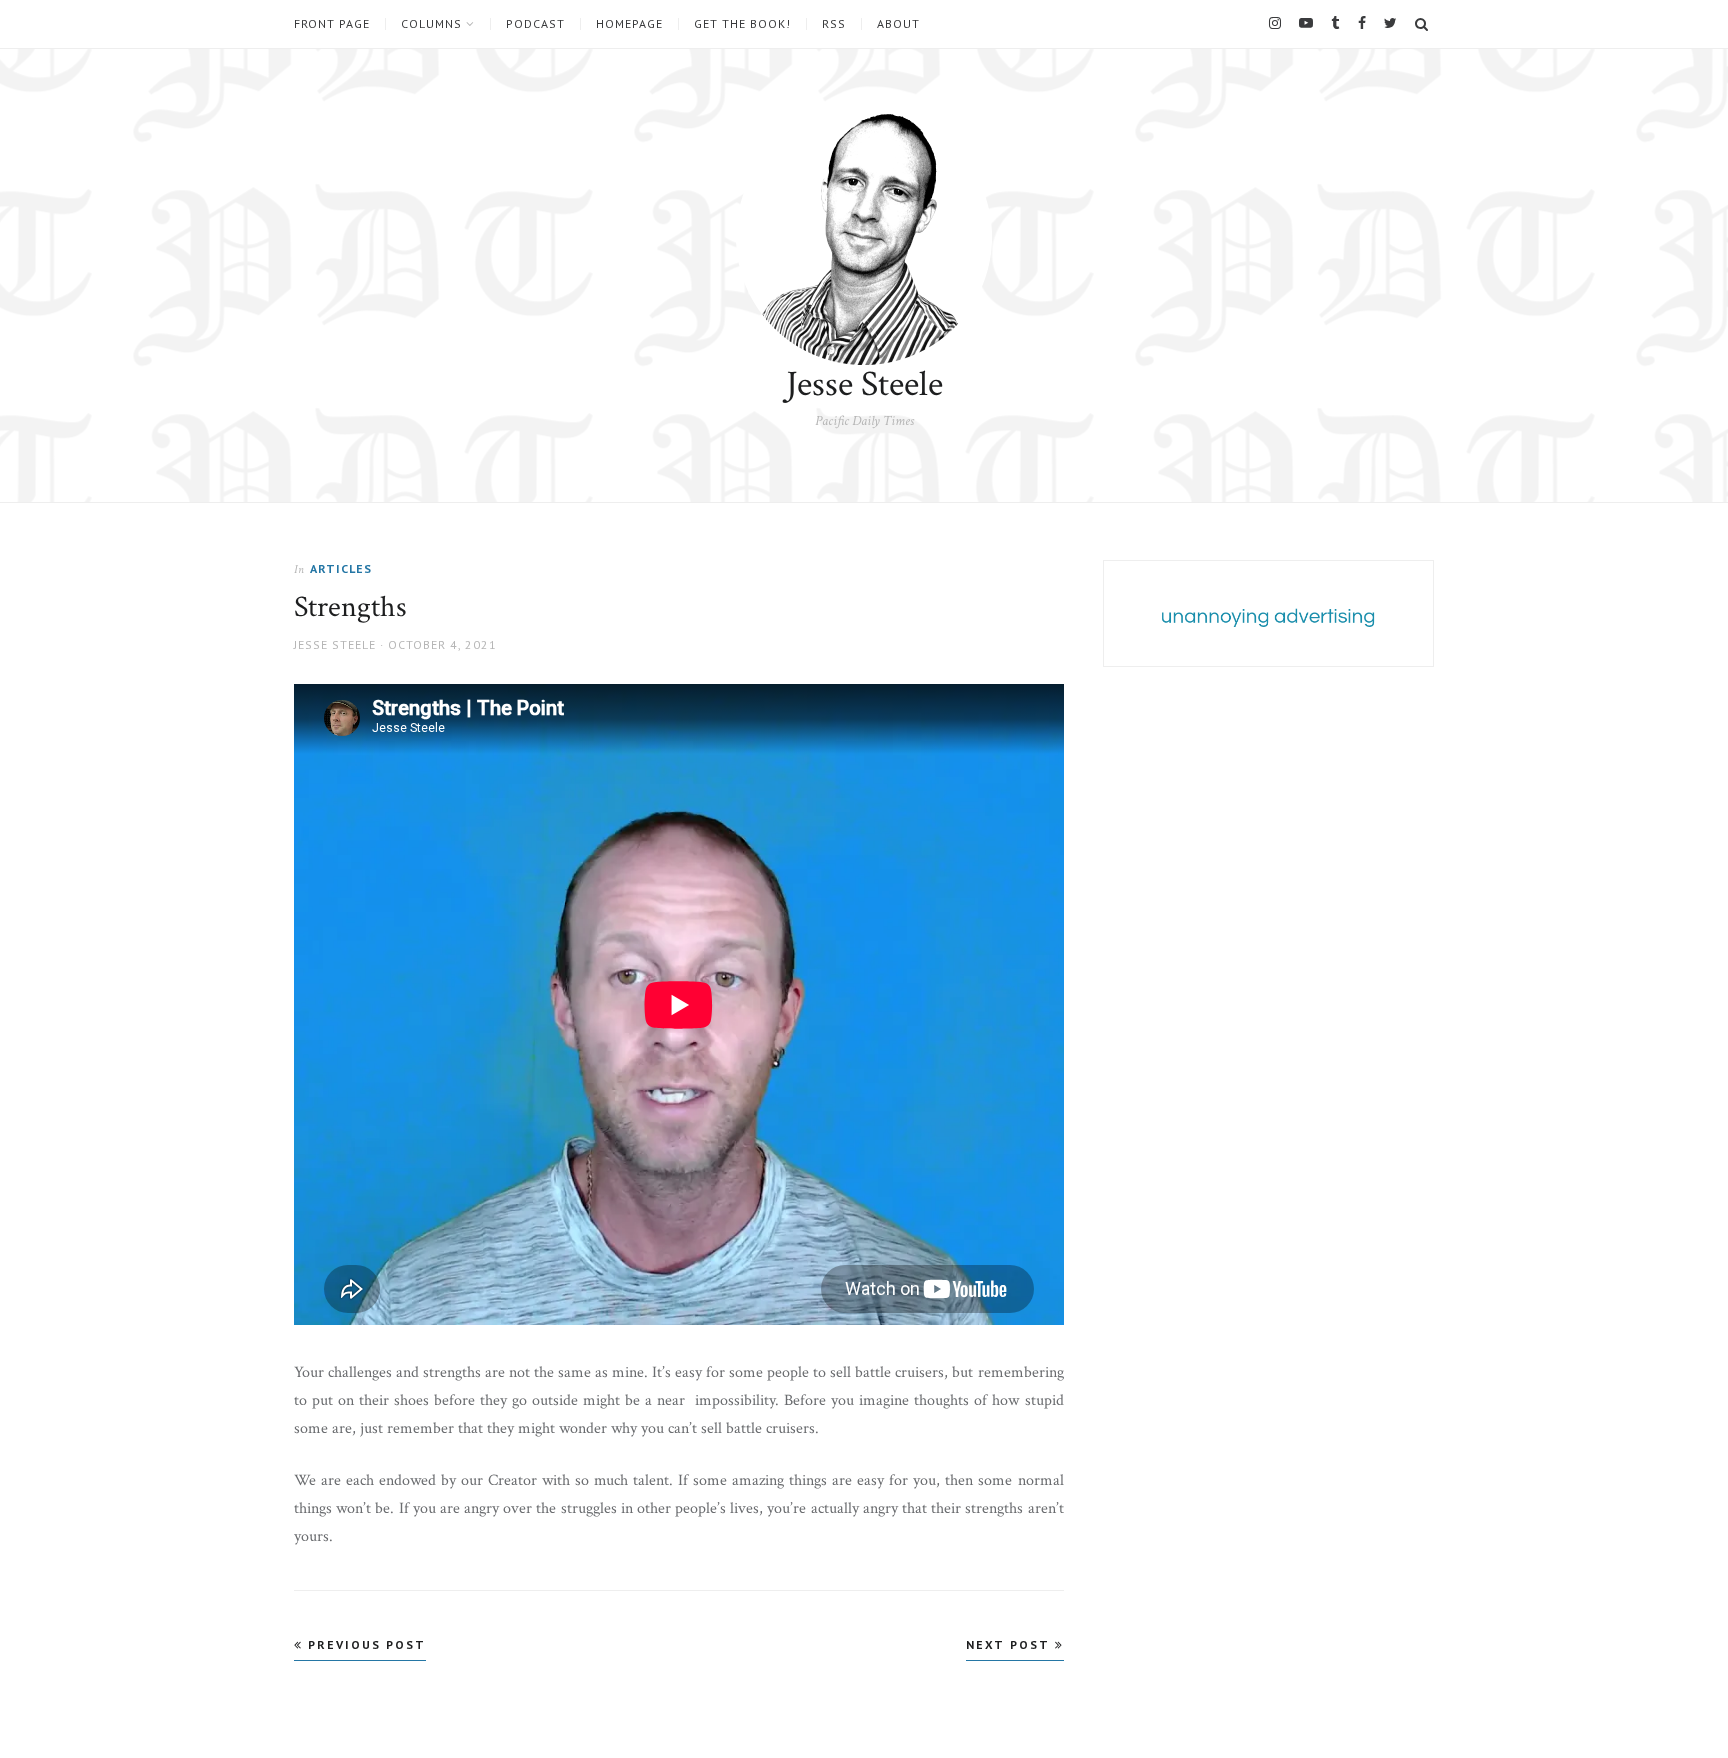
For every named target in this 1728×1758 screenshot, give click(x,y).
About (898, 24)
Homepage (629, 24)
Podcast (535, 24)
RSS (834, 24)
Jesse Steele (864, 384)
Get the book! (742, 24)
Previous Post (364, 1644)
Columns (431, 24)
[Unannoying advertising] (1268, 616)
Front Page (332, 24)
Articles (341, 568)
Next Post (1010, 1644)
